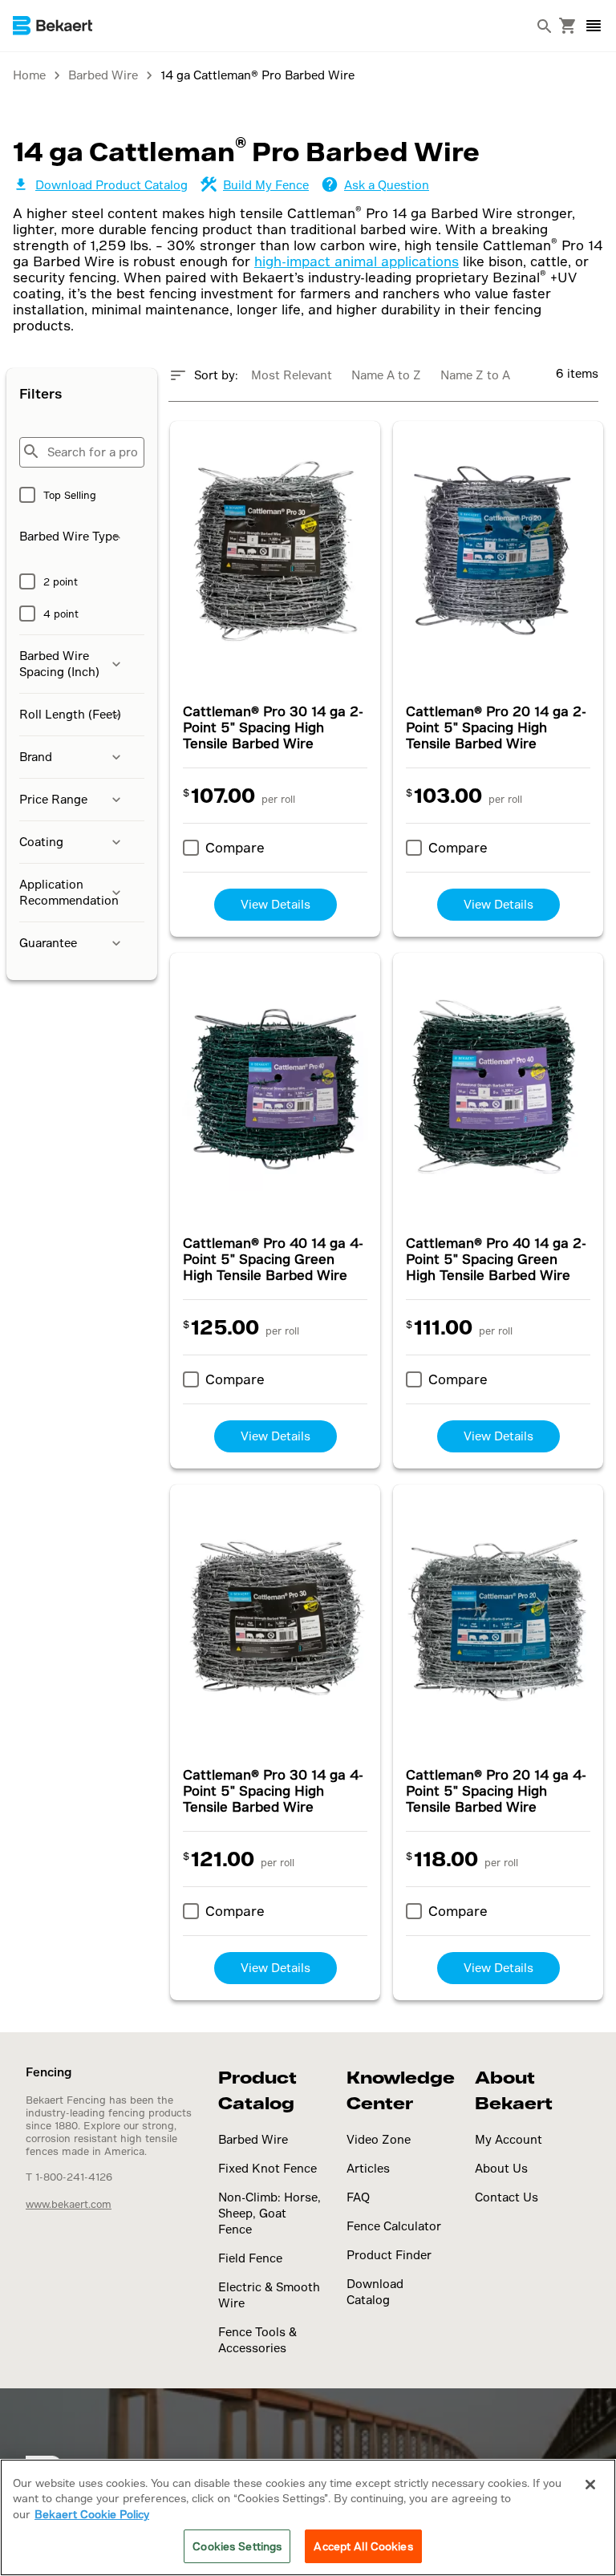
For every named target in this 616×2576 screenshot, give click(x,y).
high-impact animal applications (357, 261)
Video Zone (379, 2139)
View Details (276, 904)
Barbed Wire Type (69, 536)
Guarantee (48, 943)
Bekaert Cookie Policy (92, 2514)
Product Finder (389, 2255)
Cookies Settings (237, 2546)
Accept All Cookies (363, 2546)
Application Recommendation (69, 892)
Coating (41, 842)
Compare (235, 847)
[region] (308, 2517)
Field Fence (250, 2258)
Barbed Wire (253, 2139)
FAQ (358, 2197)
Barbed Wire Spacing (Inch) (59, 664)
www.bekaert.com (69, 2204)
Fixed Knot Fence (267, 2168)
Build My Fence (266, 185)
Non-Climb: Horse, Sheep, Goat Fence (269, 2213)
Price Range (53, 799)
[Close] (590, 2485)
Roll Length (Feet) (70, 714)
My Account (509, 2139)
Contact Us (507, 2197)
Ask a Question (387, 185)
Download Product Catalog (111, 185)
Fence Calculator (394, 2226)
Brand (36, 757)
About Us (501, 2168)
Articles (368, 2168)
